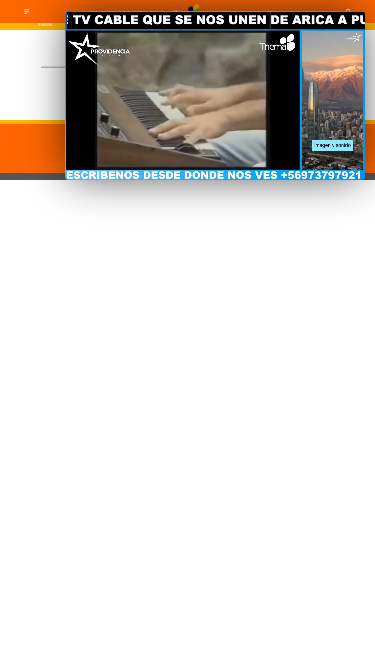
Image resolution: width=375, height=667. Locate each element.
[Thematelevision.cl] (27, 14)
